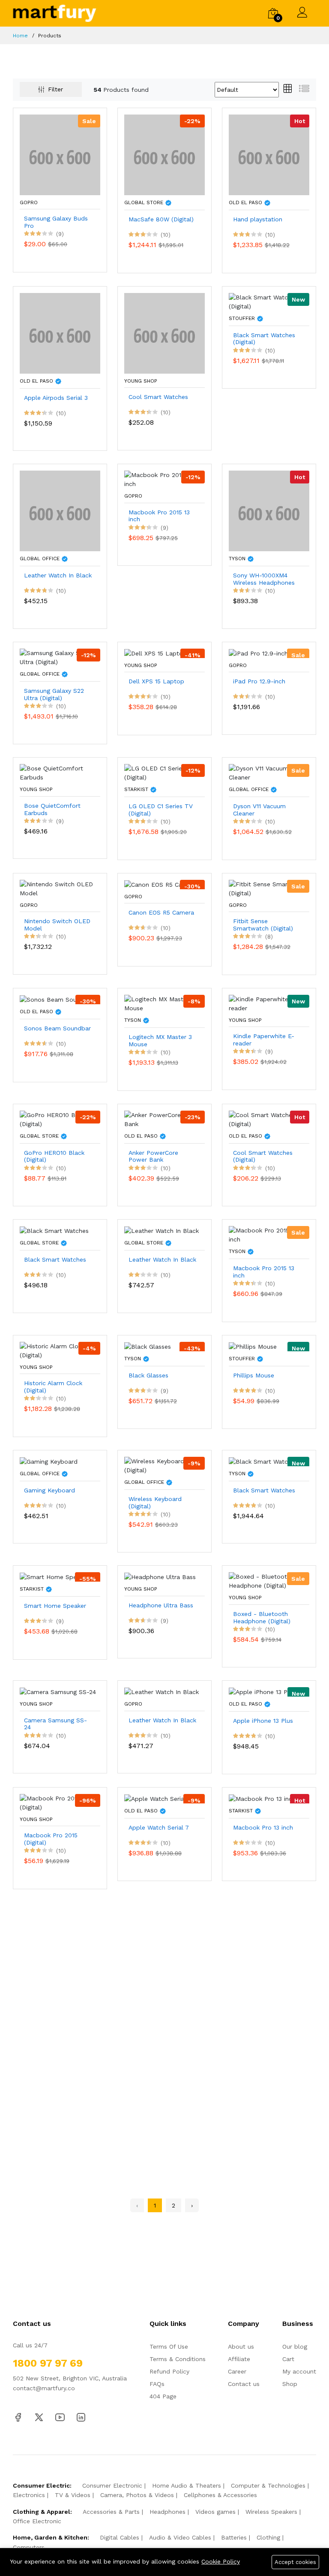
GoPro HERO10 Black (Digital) (54, 1156)
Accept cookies (295, 2562)
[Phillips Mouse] (253, 1346)
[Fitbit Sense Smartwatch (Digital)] (269, 888)
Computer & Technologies (268, 2485)
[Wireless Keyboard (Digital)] (164, 1465)
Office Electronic (37, 2521)
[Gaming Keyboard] (49, 1461)
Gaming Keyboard (49, 1490)
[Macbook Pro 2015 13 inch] (164, 479)
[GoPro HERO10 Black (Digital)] (60, 1119)
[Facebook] (18, 2416)
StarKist (137, 789)
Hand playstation (258, 219)
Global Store (145, 202)
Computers (29, 2547)
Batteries (234, 2537)
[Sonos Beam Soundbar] (57, 999)
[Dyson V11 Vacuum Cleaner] (269, 773)
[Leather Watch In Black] (60, 510)
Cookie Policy (221, 2561)
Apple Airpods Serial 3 (56, 398)
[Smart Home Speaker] (54, 1576)
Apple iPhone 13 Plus (263, 1721)
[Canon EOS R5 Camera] (160, 884)
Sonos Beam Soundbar (57, 1028)
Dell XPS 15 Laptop (156, 681)
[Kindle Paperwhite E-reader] (269, 1003)
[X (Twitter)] (39, 2416)
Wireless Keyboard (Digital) (155, 1502)
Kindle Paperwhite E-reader (264, 1040)
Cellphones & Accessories (220, 2495)
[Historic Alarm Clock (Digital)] (60, 1350)
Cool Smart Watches (158, 397)
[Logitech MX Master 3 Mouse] (164, 1003)
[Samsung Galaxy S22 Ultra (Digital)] (60, 657)
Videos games (215, 2512)
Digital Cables (120, 2537)
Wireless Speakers (271, 2512)
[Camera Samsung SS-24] (58, 1691)
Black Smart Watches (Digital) (264, 339)
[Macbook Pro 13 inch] (262, 1798)
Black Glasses (148, 1375)
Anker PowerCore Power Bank (153, 1156)
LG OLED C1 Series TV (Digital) (161, 810)
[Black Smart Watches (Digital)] (269, 301)
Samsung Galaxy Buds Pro (56, 222)
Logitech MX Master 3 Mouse (160, 1040)
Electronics (29, 2495)
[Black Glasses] (148, 1346)
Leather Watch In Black (58, 575)
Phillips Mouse (254, 1375)
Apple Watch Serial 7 (159, 1827)
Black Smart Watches (55, 1259)
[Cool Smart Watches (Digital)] (269, 1119)
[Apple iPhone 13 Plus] (262, 1691)
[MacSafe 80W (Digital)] (164, 154)
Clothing (268, 2537)
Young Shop (141, 381)
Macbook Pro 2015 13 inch (159, 516)
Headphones (167, 2512)
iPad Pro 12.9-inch (259, 681)
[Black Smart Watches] (54, 1230)
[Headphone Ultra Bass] (160, 1576)
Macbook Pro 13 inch (263, 1827)
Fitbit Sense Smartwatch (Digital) (263, 925)
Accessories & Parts (111, 2512)
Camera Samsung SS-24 (55, 1724)
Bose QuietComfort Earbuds (52, 809)
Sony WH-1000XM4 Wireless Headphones (264, 579)
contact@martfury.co (44, 2388)
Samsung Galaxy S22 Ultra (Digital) (54, 694)
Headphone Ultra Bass (161, 1605)
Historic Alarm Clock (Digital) (53, 1387)
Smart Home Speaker (55, 1606)
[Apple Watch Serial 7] (158, 1798)
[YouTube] (60, 2416)
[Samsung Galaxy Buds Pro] (60, 154)
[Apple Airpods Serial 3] (60, 332)
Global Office (40, 559)
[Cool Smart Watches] (164, 332)
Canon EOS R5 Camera (161, 912)
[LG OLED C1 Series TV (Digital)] (164, 773)
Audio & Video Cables (180, 2537)
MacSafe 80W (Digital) (161, 219)
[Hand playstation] (269, 154)
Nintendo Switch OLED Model (57, 925)
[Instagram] (81, 2416)
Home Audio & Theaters (187, 2485)
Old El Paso (246, 202)
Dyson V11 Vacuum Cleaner (259, 810)
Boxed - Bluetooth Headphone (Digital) (262, 1617)
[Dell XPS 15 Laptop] (156, 653)
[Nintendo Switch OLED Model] (60, 888)
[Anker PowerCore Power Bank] (164, 1119)
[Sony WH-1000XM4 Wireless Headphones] (269, 510)
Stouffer (243, 318)
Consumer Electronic (112, 2485)
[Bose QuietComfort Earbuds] (60, 773)
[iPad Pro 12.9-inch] (258, 653)
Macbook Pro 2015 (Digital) (51, 1839)
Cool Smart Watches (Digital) (263, 1156)
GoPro (29, 202)
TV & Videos (73, 2495)
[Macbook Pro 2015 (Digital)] (60, 1802)
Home (20, 36)
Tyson (238, 559)
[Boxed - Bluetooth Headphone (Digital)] (269, 1581)
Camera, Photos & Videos (137, 2495)
